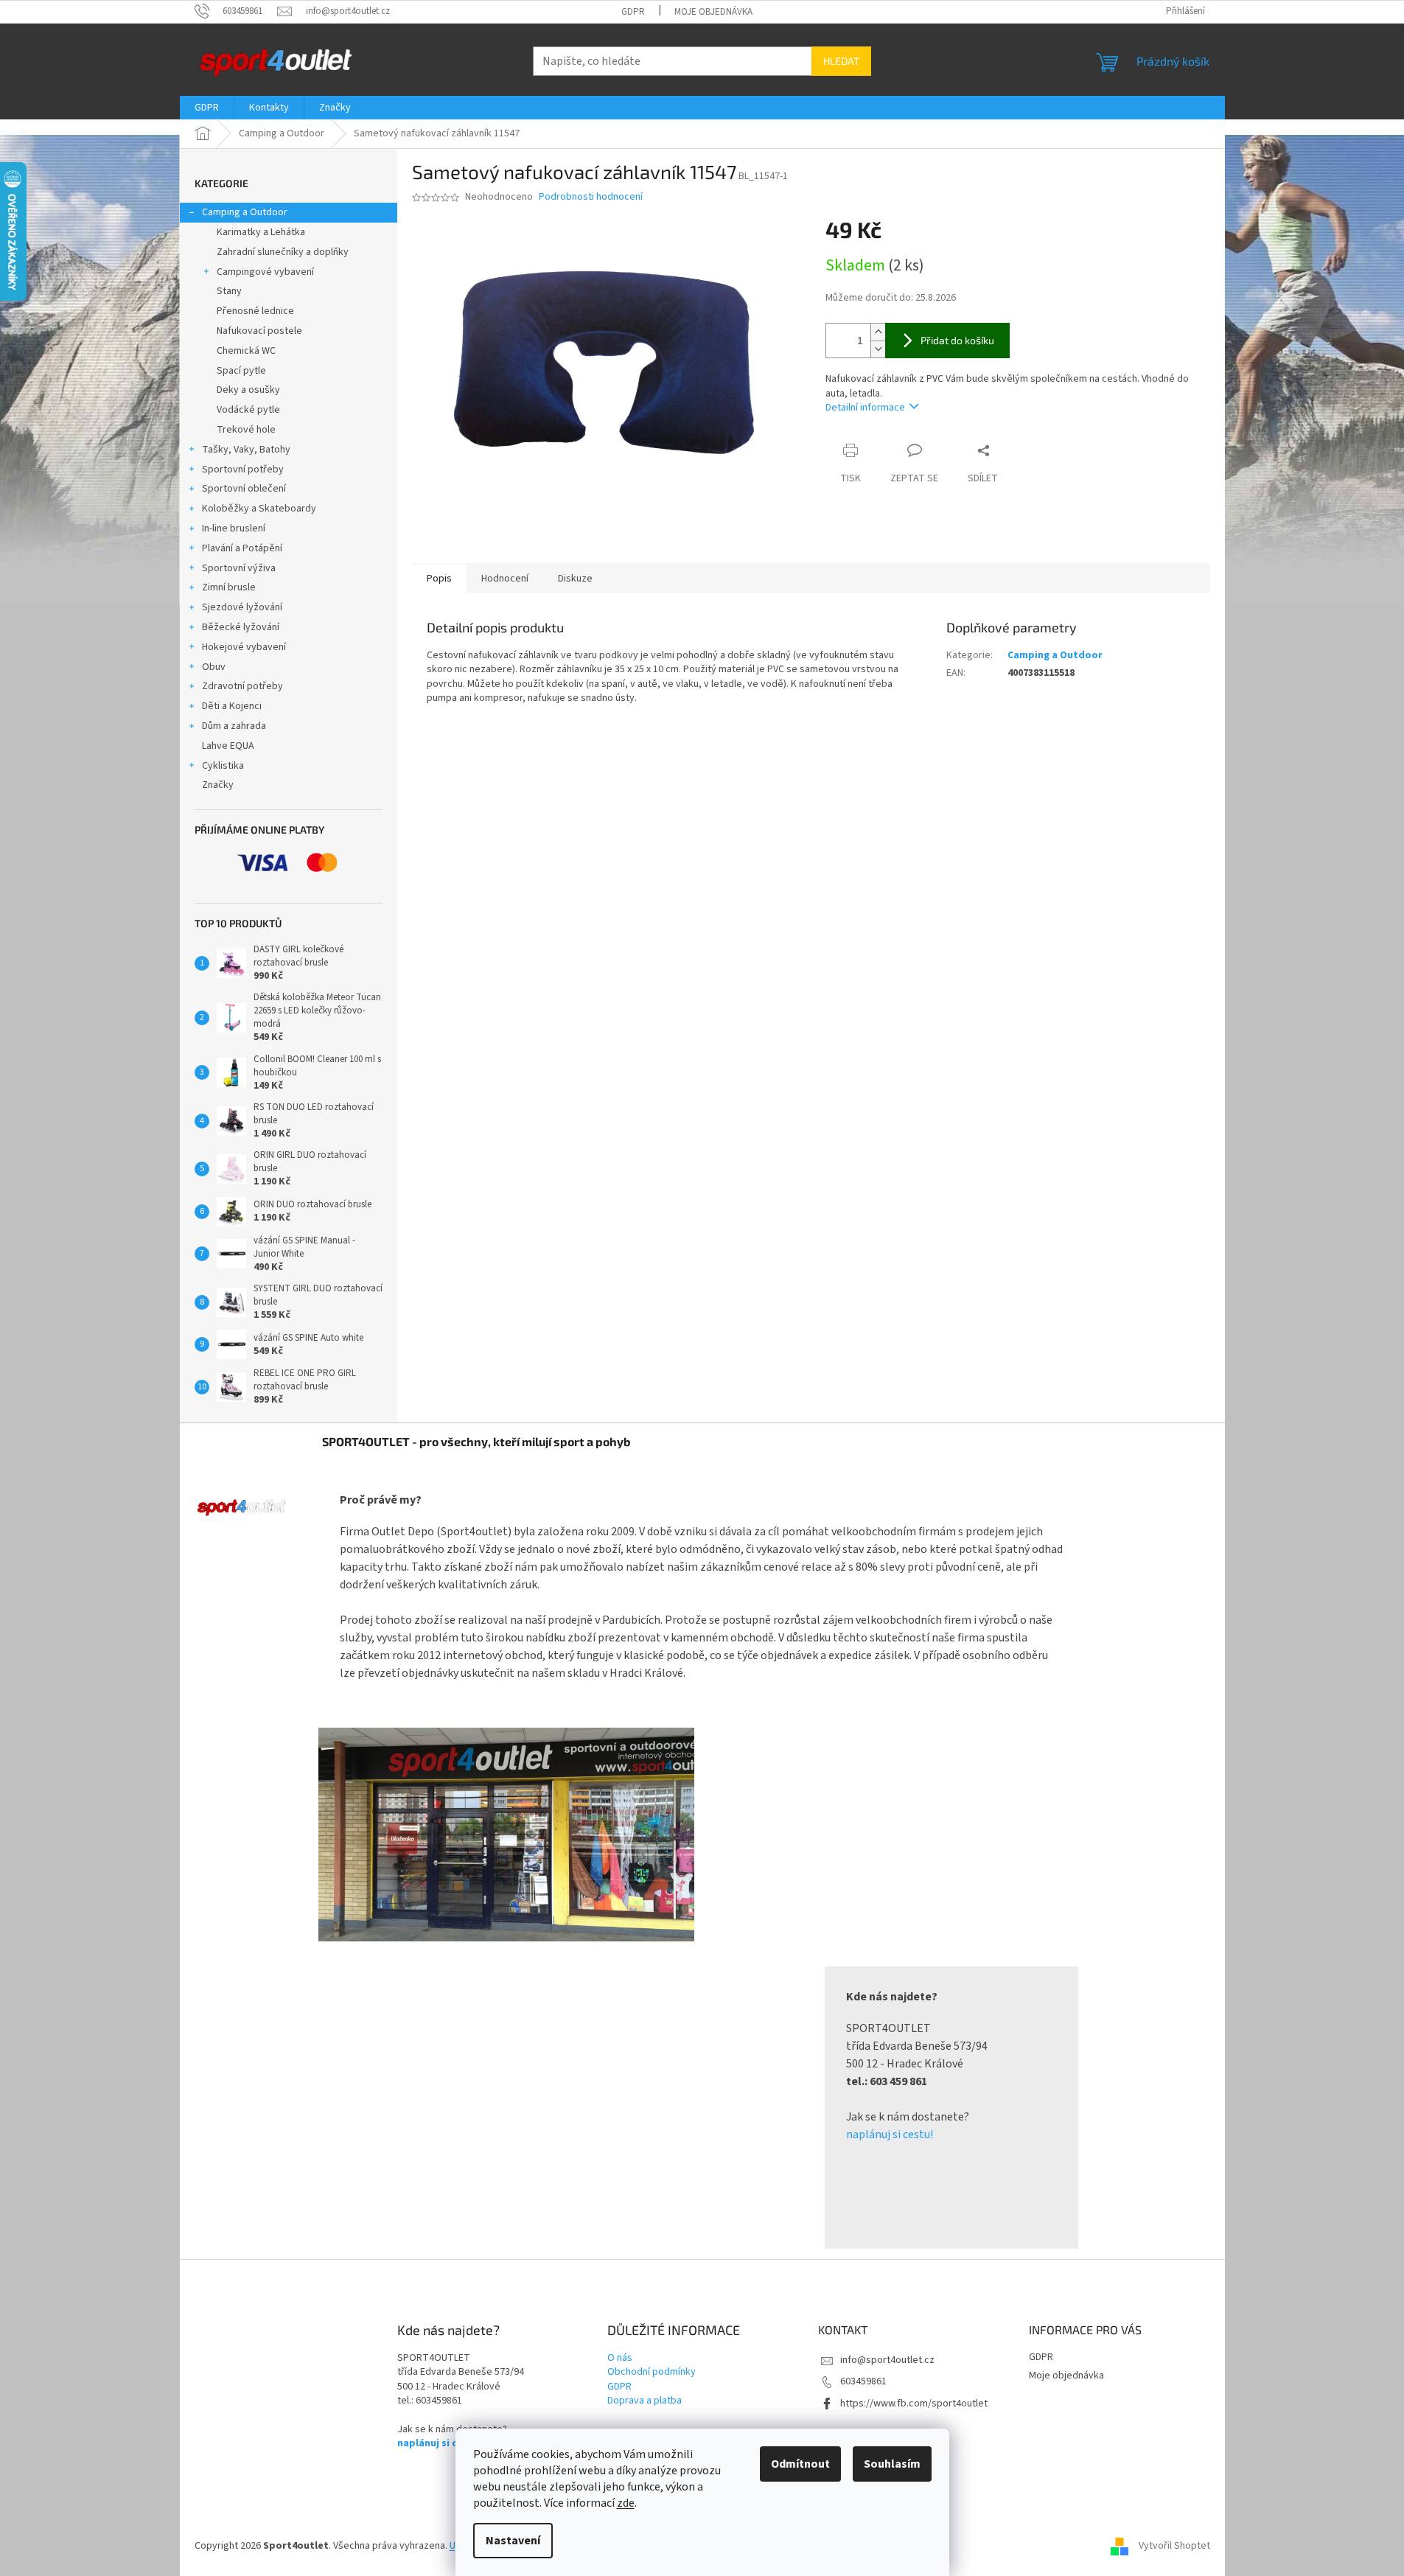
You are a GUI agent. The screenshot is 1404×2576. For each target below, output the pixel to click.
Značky (218, 785)
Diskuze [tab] (575, 579)
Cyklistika (223, 766)
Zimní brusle (229, 587)
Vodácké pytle (248, 410)
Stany (229, 291)
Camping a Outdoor (245, 212)
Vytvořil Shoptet (1174, 2546)
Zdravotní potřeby (242, 686)
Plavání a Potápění (242, 548)
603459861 (863, 2381)
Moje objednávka (713, 12)
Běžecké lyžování (241, 627)
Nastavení (513, 2541)
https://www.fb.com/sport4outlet (914, 2404)
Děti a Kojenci (232, 706)
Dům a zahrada (234, 726)
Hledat (841, 61)
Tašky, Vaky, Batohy (246, 450)
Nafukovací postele (259, 331)
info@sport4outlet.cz (887, 2360)
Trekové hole (246, 430)
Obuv (214, 667)
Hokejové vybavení (244, 647)
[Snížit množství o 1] (878, 349)
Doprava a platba (645, 2401)
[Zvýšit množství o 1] (878, 332)
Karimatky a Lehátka (261, 232)
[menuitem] (207, 108)
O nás (620, 2358)
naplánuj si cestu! (890, 2135)
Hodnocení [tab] (505, 579)
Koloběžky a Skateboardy (259, 509)
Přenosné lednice (255, 311)
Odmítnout (800, 2464)
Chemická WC (246, 351)
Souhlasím (892, 2464)
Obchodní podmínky (652, 2372)
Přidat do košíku (957, 340)
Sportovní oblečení (244, 489)
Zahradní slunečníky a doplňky (283, 252)
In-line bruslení (234, 528)
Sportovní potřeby (243, 470)
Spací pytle (241, 371)
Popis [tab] (439, 579)
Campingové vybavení (265, 272)
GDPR (633, 12)
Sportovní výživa (239, 568)
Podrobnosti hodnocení (591, 197)
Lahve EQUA (228, 746)
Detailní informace (865, 408)
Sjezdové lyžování (242, 607)
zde (626, 2503)
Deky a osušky (248, 390)
